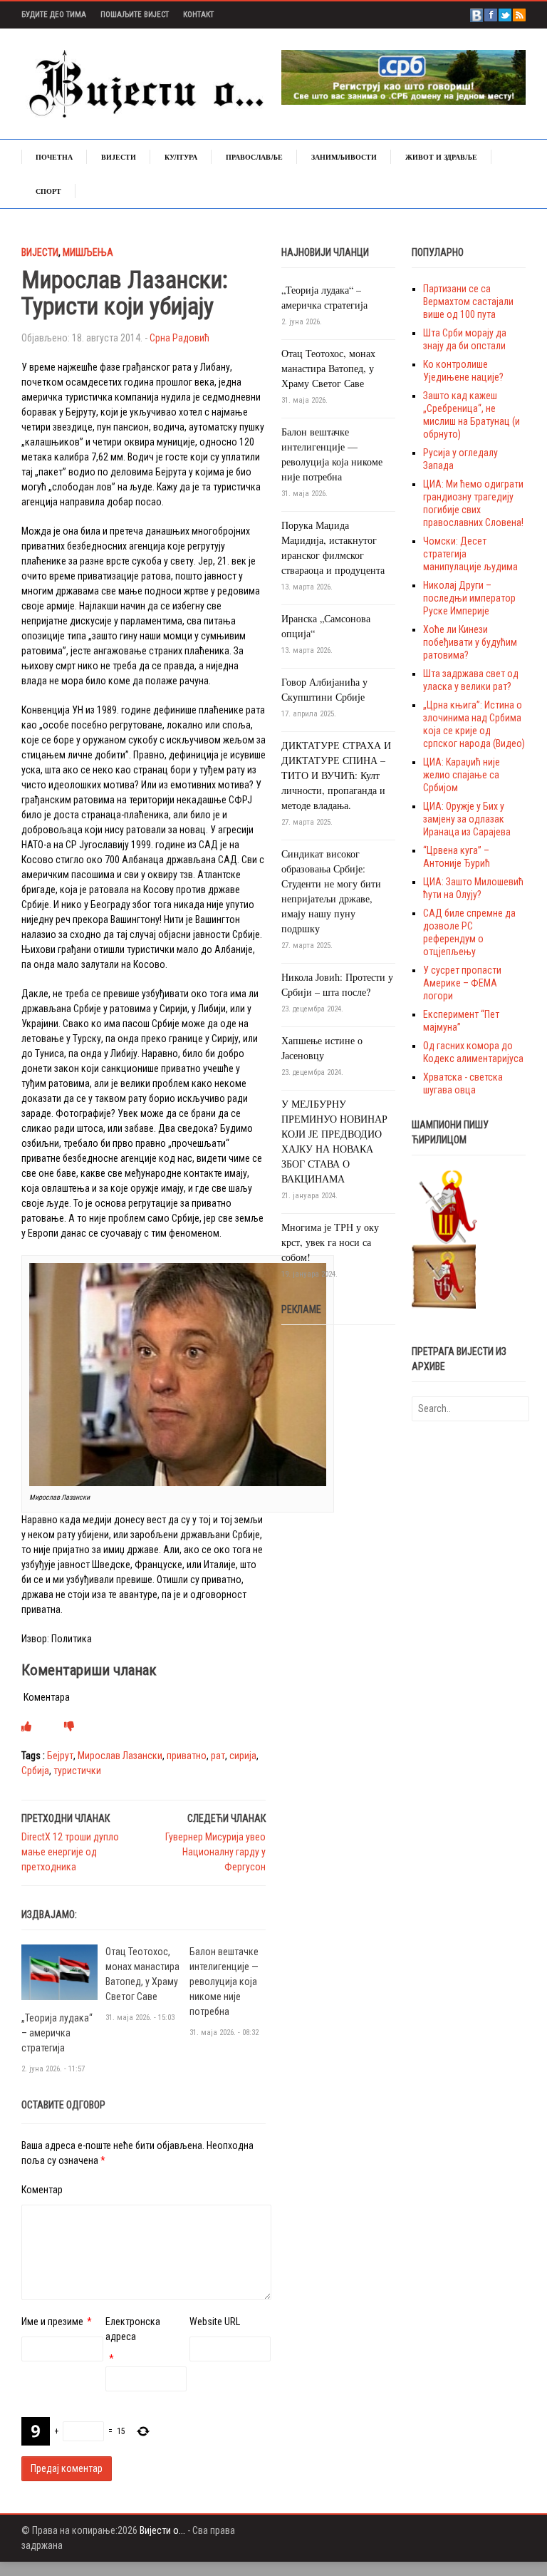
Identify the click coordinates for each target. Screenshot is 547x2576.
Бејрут (60, 1756)
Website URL (215, 2322)
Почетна (54, 157)
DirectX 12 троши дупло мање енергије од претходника (70, 1852)
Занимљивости (344, 157)
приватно (187, 1756)
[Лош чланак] (69, 1726)
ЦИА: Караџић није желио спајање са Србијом (462, 775)
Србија (35, 1771)
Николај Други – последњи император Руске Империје (469, 598)
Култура (181, 157)
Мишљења (88, 252)
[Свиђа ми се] (26, 1726)
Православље (254, 157)
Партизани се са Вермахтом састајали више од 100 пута (468, 302)
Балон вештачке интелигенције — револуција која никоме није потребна (224, 1982)
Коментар (42, 2190)
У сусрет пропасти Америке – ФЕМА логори (462, 983)
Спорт (48, 191)
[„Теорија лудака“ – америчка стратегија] (59, 1972)
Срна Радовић (179, 338)
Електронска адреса (133, 2329)
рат (218, 1756)
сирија (243, 1756)
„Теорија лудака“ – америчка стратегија (57, 2033)
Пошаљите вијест (135, 15)
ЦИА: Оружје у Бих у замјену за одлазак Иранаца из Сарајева (467, 819)
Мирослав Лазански (120, 1756)
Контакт (198, 15)
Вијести (119, 157)
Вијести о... (162, 2530)
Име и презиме (52, 2322)
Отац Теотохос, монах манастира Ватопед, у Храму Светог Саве (328, 368)
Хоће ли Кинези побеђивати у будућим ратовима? (470, 642)
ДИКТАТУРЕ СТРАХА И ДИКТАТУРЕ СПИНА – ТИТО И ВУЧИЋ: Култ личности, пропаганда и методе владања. (336, 775)
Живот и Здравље (441, 157)
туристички (77, 1771)
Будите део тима (54, 15)
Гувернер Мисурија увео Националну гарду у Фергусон (215, 1852)
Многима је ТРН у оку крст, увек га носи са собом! (330, 1242)
